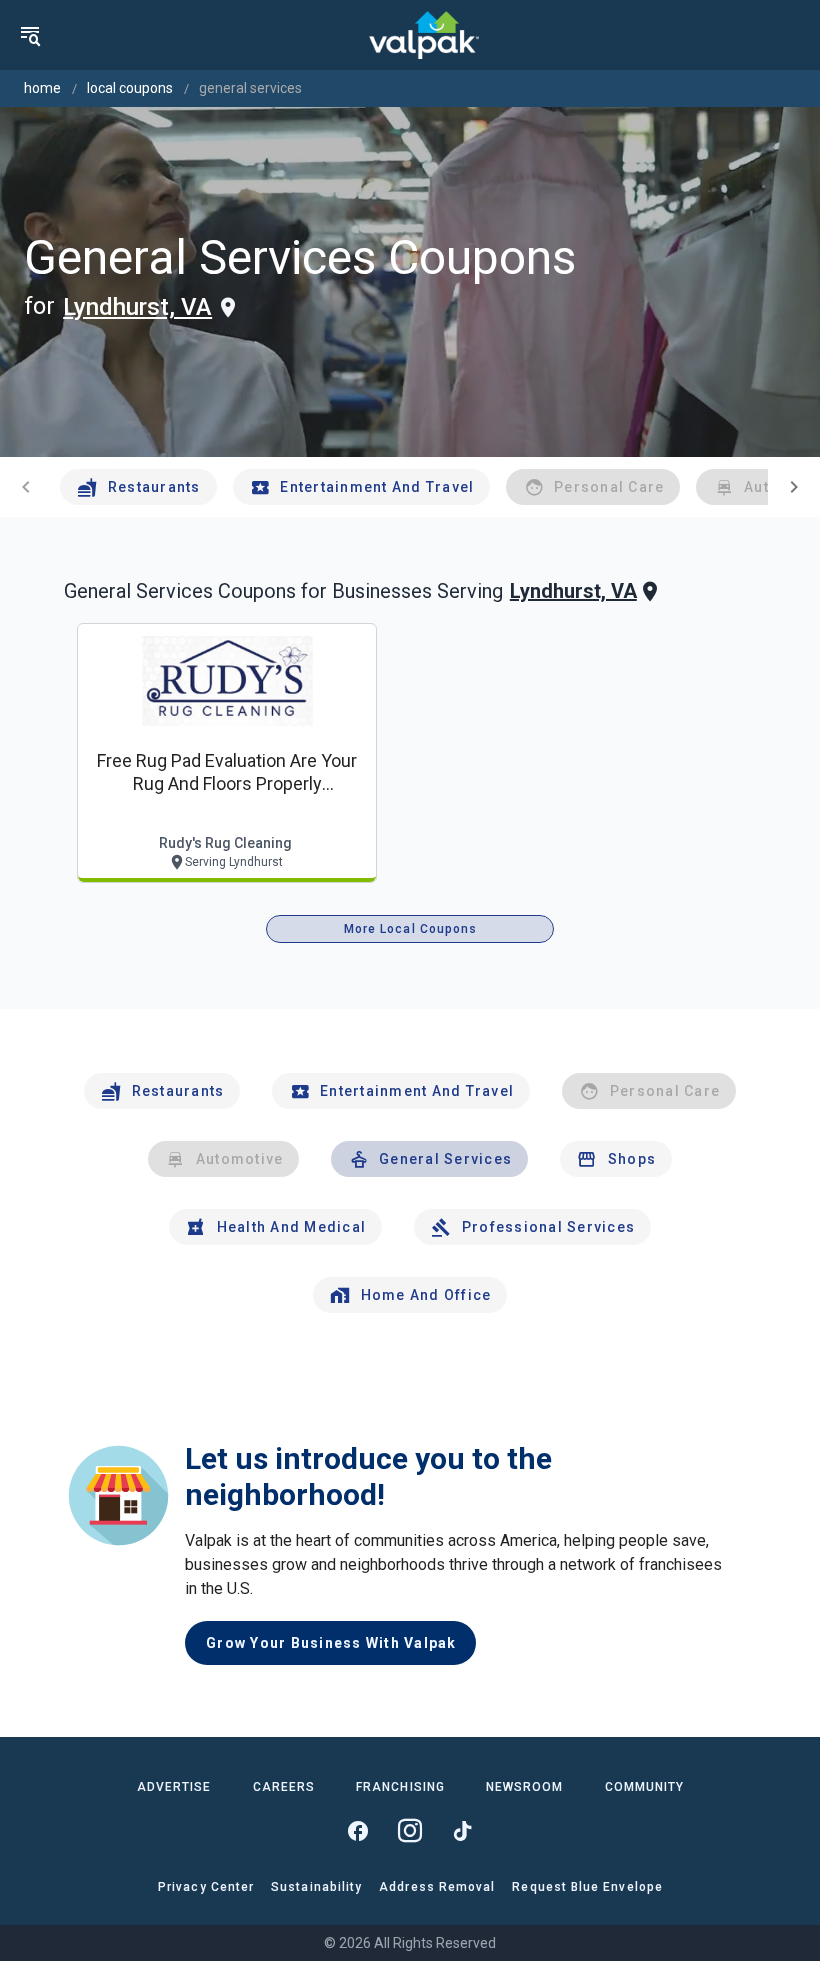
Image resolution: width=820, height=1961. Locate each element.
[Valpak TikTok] (462, 1831)
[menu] (30, 35)
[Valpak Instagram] (410, 1831)
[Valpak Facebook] (358, 1831)
